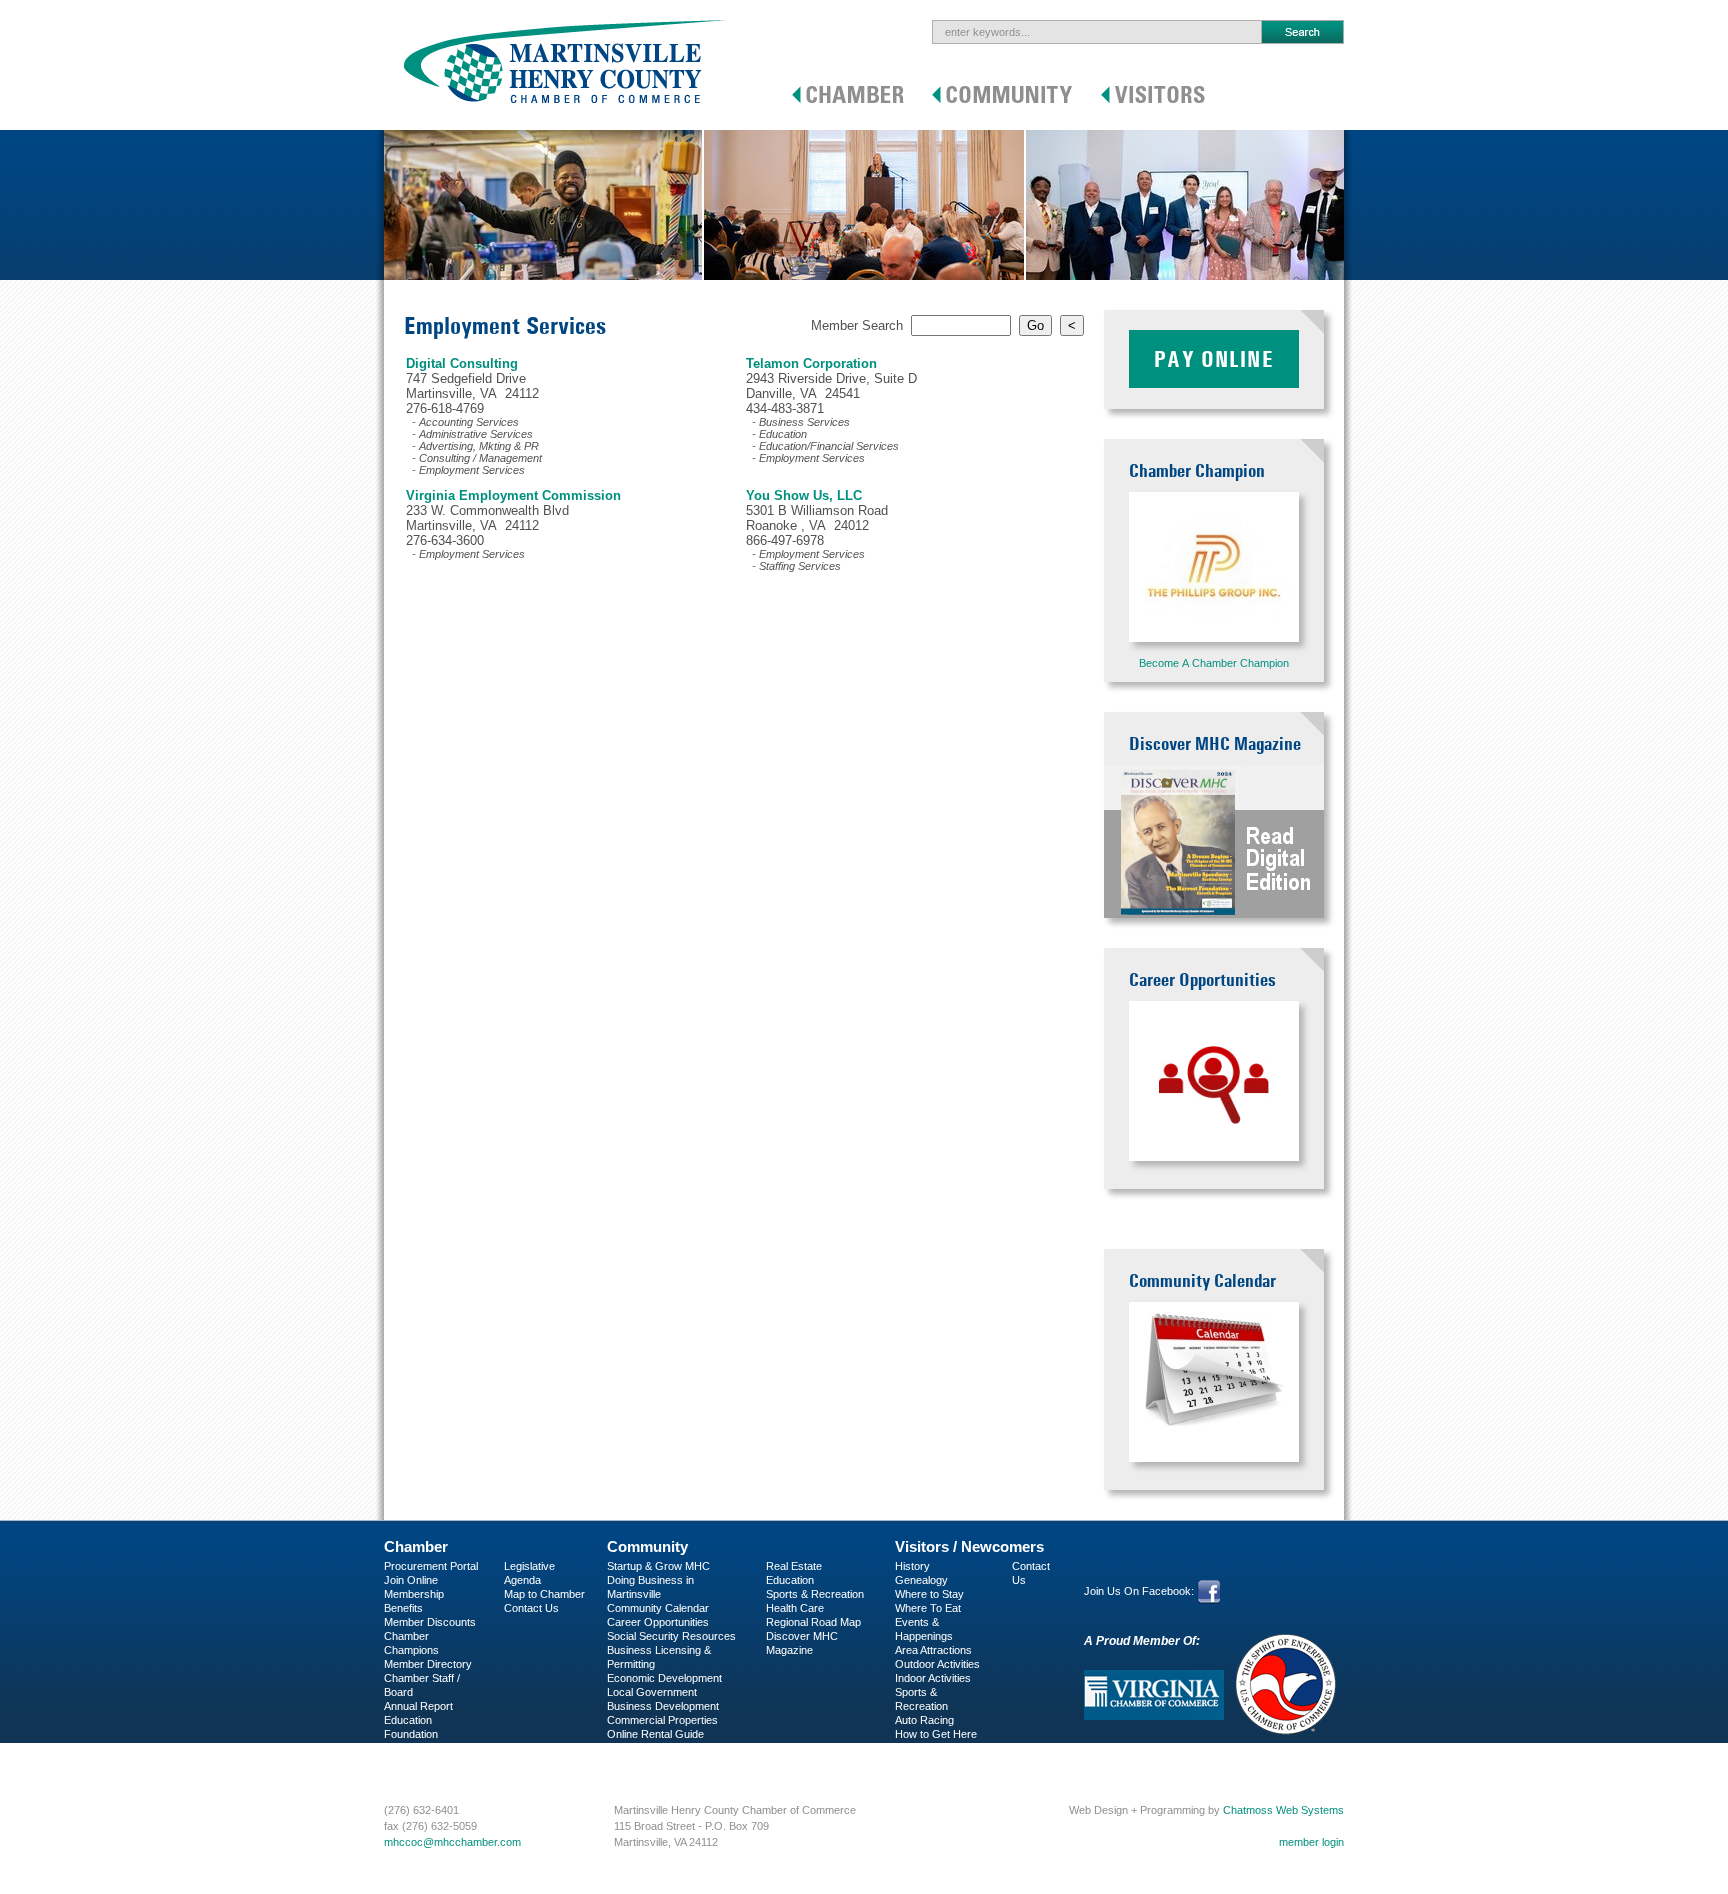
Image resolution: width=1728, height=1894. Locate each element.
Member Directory (428, 1664)
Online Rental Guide (655, 1734)
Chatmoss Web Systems (1283, 1810)
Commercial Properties (662, 1720)
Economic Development (664, 1678)
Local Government (652, 1692)
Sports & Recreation (815, 1594)
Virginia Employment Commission (513, 495)
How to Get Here (936, 1734)
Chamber (416, 1546)
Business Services (429, 1762)
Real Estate (794, 1566)
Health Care (795, 1608)
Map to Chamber (544, 1594)
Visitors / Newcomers (969, 1546)
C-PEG (401, 1748)
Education (790, 1580)
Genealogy (921, 1580)
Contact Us (531, 1608)
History (912, 1566)
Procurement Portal (431, 1566)
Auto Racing (924, 1720)
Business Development (663, 1706)
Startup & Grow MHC (658, 1566)
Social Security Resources (671, 1636)
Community (647, 1546)
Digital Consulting (462, 363)
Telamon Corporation (811, 363)
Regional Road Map (813, 1622)
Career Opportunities (658, 1622)
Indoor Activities (933, 1678)
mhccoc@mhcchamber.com (452, 1842)
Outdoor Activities (937, 1664)
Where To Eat (928, 1608)
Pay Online (1214, 359)
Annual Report (418, 1706)
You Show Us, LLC (804, 495)
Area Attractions (933, 1650)
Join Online (411, 1580)
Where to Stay (929, 1594)
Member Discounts (430, 1622)
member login (1311, 1842)
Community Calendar (658, 1608)
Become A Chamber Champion (1214, 663)
